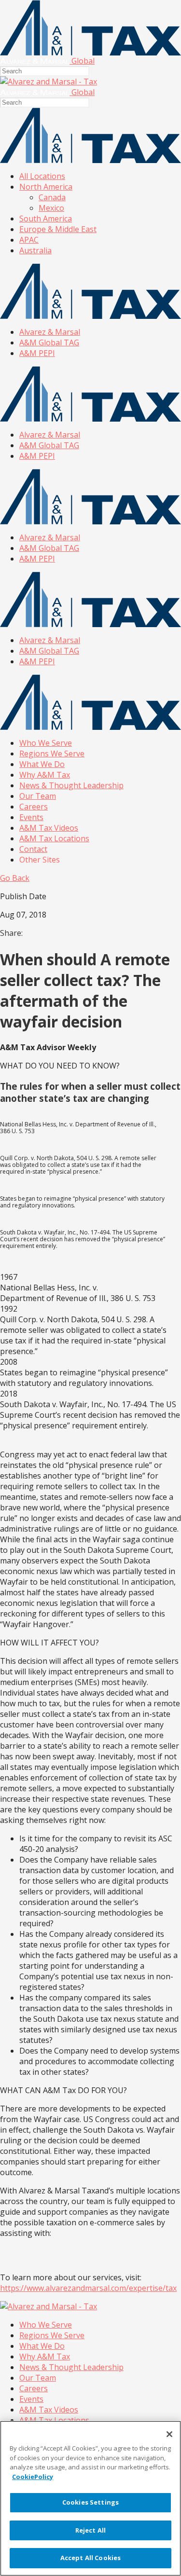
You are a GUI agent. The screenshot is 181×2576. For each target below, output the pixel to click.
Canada (52, 197)
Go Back (15, 878)
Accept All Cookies (90, 2558)
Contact (33, 849)
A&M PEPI (37, 353)
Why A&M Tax (45, 775)
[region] (90, 2498)
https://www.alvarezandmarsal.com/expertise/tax (88, 2288)
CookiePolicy (33, 2477)
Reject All (90, 2530)
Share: (11, 933)
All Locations (42, 176)
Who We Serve (46, 743)
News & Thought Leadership (71, 785)
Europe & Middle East (58, 229)
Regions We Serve (52, 754)
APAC (29, 240)
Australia (35, 250)
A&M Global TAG (49, 343)
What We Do (42, 764)
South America (46, 219)
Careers (34, 807)
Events (31, 817)
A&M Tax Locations (54, 838)
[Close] (169, 2434)
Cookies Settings (90, 2502)
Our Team (38, 796)
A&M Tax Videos (49, 828)
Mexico (51, 208)
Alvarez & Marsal (50, 332)
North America (46, 187)
